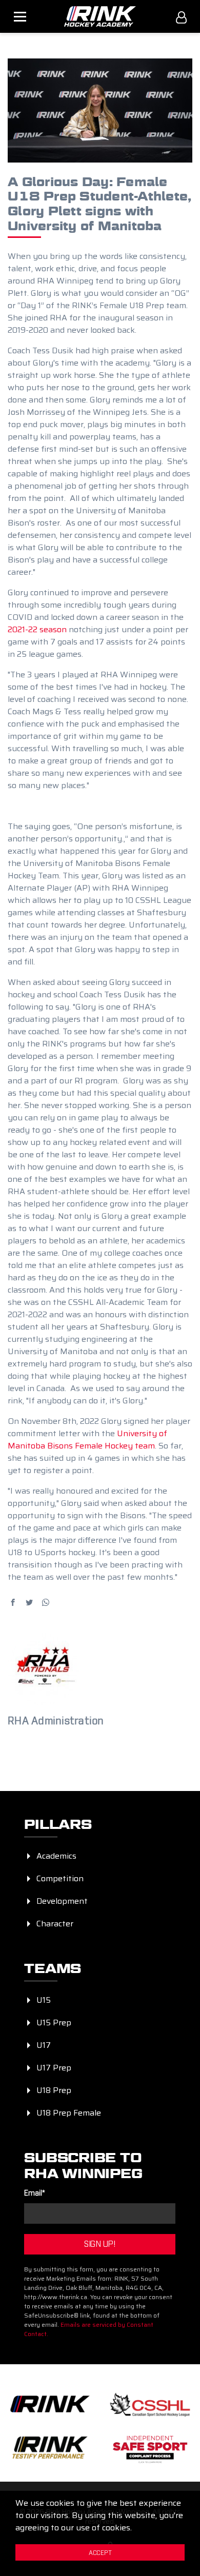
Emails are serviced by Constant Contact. (89, 2329)
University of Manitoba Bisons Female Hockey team (87, 1440)
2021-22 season (37, 629)
